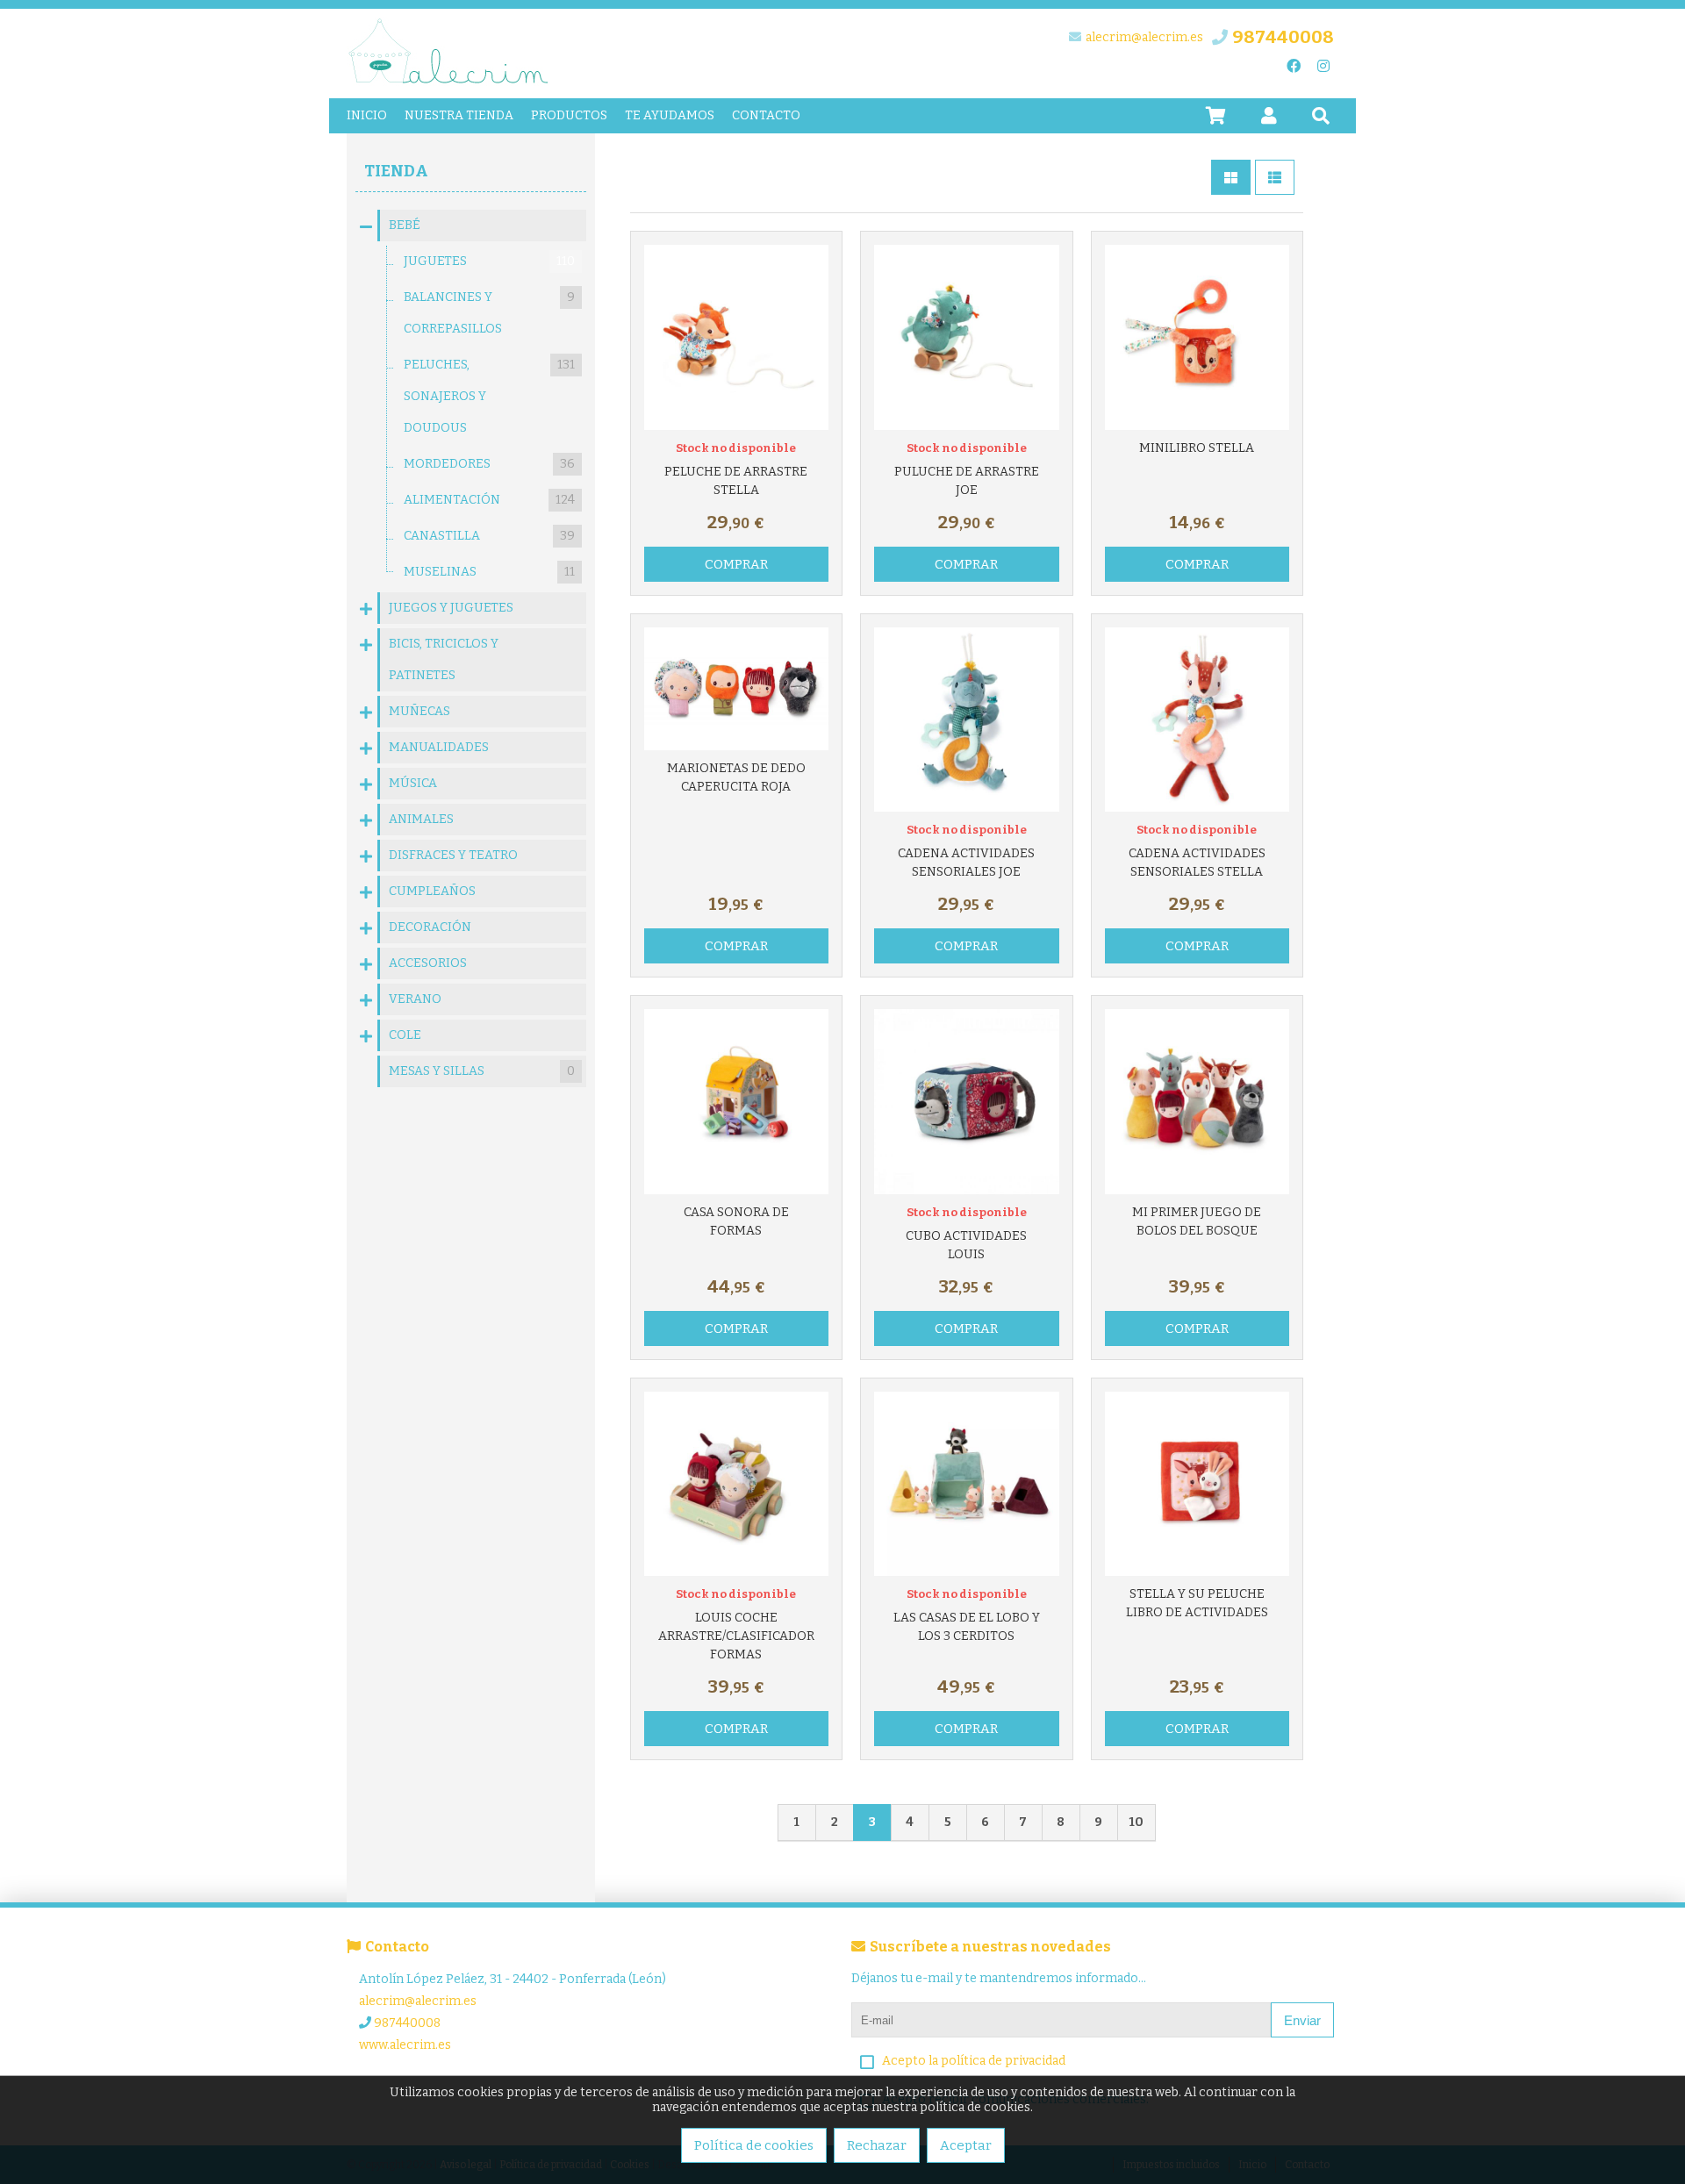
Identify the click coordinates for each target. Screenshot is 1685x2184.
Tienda (396, 171)
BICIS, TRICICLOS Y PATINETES (444, 659)
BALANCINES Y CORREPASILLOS (489, 313)
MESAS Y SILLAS (482, 1071)
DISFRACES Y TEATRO (453, 855)
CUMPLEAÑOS (432, 891)
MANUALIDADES (439, 747)
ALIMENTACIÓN (489, 500)
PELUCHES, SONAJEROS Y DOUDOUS (489, 396)
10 (1136, 1822)
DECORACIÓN (430, 927)
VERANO (415, 999)
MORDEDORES (489, 464)
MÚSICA (413, 783)
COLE (405, 1035)
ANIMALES (421, 819)
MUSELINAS (489, 572)
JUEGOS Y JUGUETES (451, 608)
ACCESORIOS (428, 963)
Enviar (1302, 2020)
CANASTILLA (489, 536)
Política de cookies (754, 2145)
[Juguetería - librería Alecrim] (449, 82)
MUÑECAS (419, 711)
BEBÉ (405, 225)
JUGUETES (489, 261)
